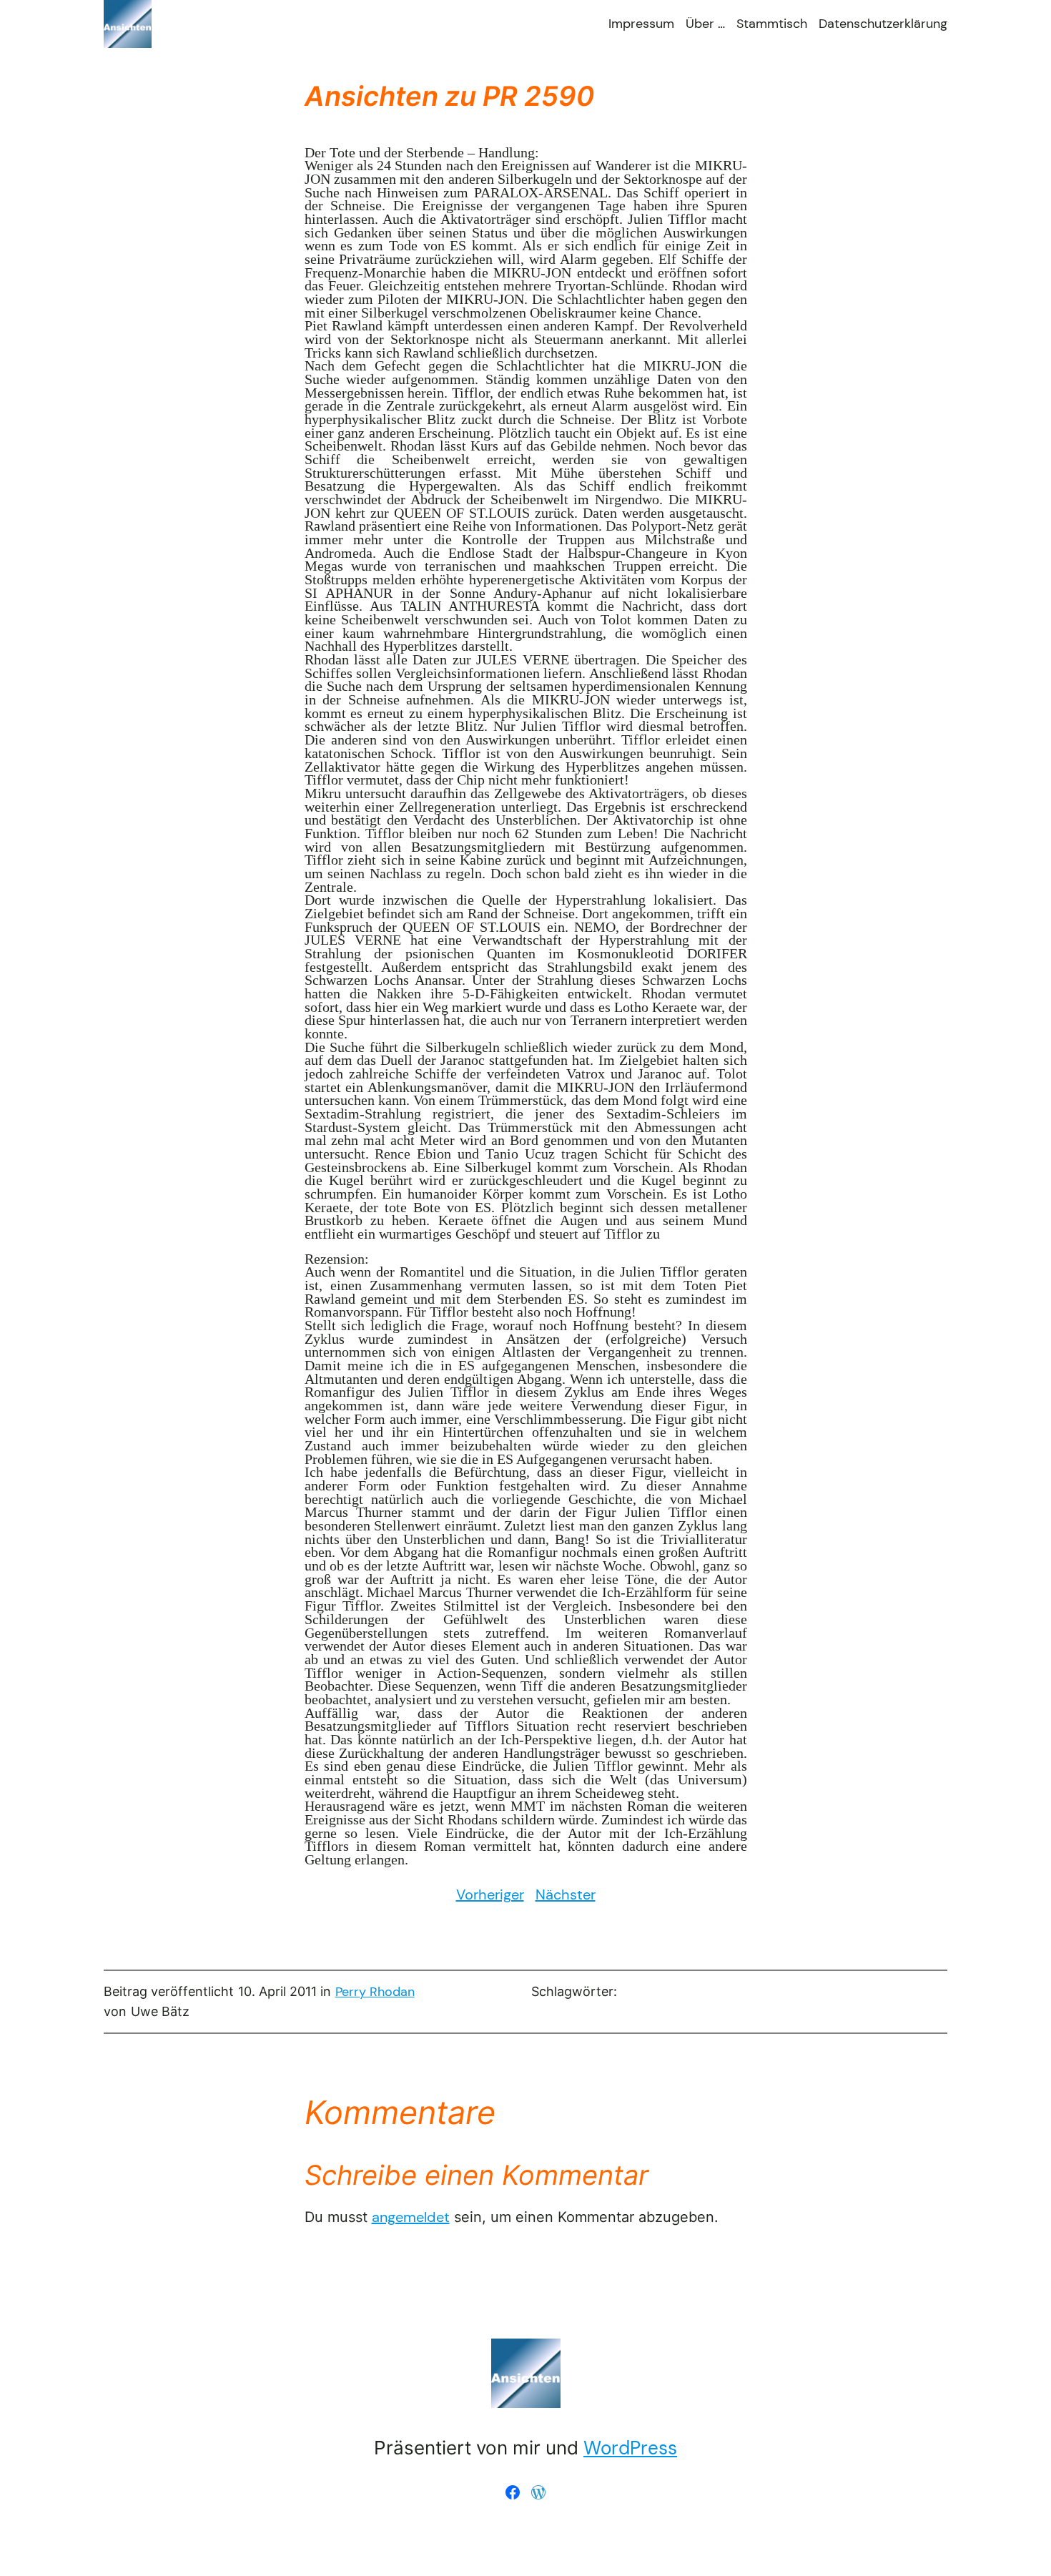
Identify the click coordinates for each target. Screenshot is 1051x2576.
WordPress (630, 2448)
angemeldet (411, 2217)
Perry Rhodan (375, 1992)
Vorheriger (490, 1894)
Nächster (566, 1894)
